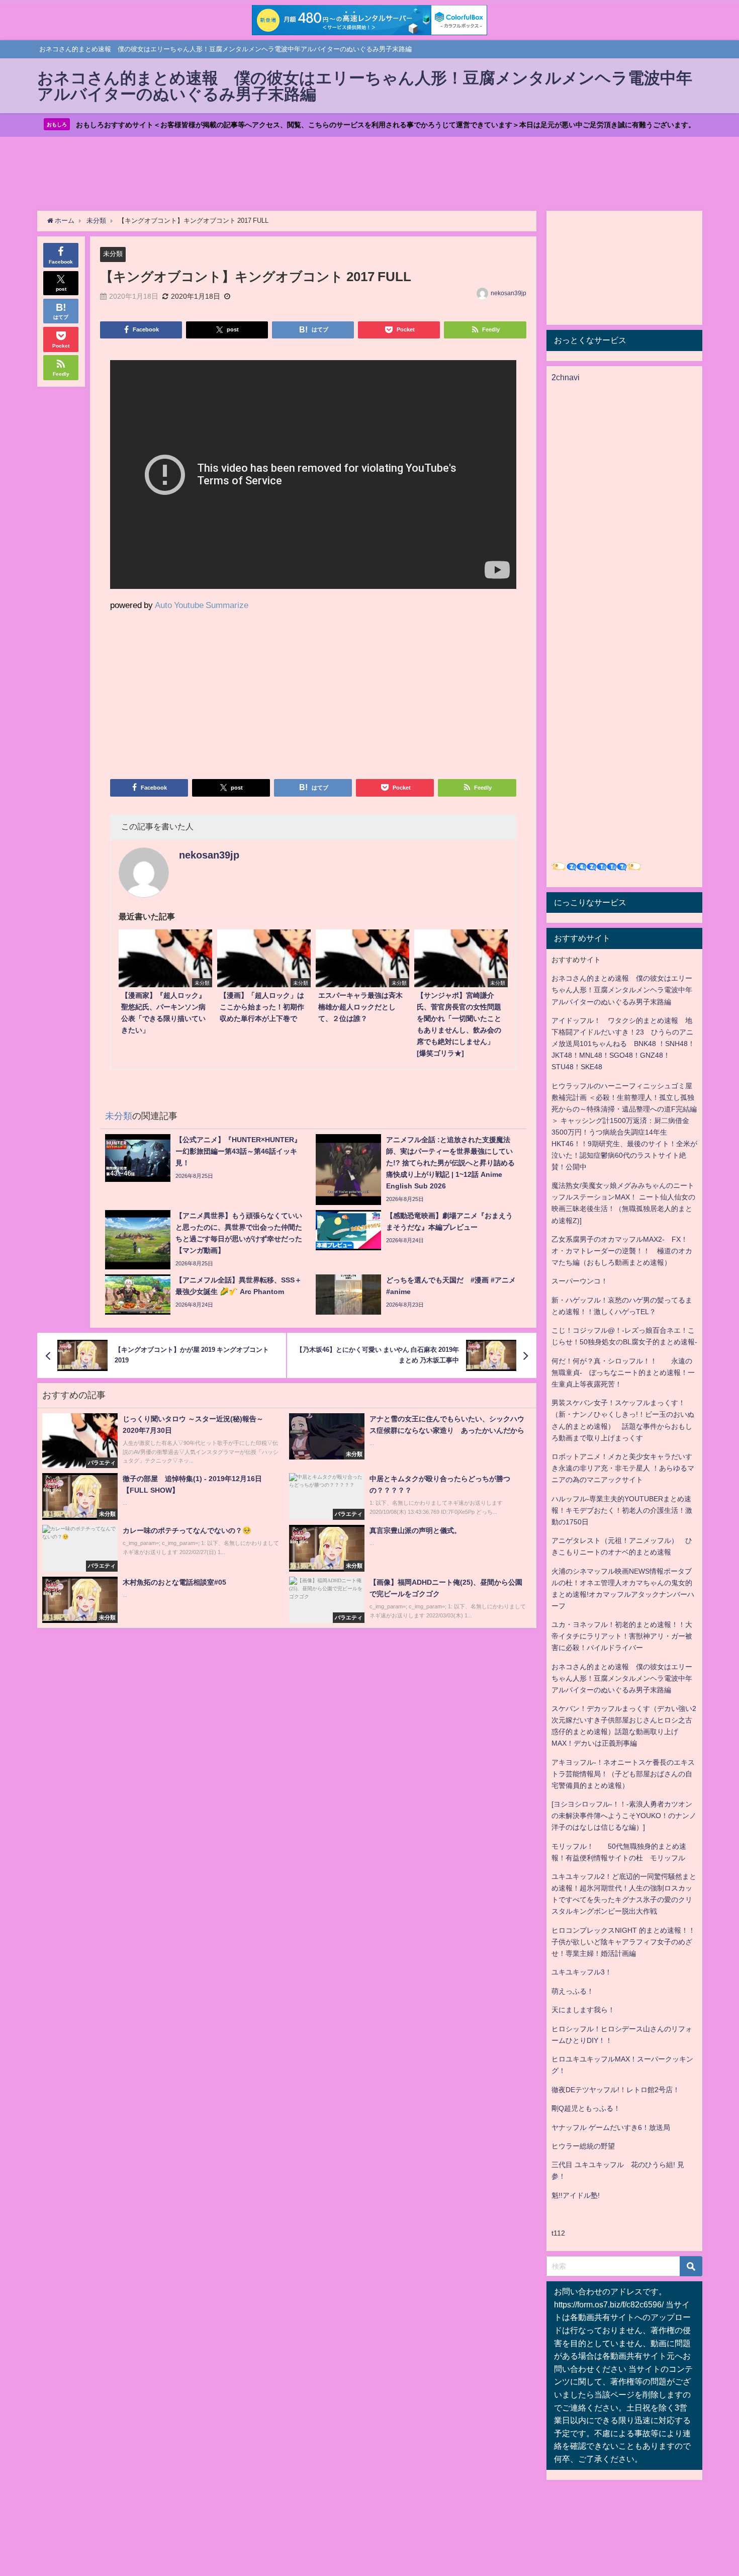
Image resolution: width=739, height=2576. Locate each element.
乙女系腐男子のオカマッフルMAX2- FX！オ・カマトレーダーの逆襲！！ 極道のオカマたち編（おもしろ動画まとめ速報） (622, 1251)
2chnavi (566, 377)
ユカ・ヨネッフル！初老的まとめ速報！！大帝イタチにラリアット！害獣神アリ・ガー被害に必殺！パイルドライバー (622, 1636)
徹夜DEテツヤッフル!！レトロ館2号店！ (616, 2090)
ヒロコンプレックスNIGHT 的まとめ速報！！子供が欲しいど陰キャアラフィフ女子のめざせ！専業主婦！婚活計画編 (623, 1942)
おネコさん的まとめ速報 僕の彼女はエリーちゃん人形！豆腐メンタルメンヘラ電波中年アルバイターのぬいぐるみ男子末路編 (622, 990)
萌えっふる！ (573, 1991)
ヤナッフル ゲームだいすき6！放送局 (611, 2127)
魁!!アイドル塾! (576, 2195)
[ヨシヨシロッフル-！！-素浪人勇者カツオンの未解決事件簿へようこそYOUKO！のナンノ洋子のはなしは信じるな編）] (624, 1816)
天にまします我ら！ (583, 2010)
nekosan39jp (509, 293)
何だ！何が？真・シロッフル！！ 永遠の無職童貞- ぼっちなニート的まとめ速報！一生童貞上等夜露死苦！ (623, 1372)
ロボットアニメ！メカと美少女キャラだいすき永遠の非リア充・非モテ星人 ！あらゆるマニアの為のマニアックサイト (623, 1468)
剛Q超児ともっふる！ (586, 2108)
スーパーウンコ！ (580, 1281)
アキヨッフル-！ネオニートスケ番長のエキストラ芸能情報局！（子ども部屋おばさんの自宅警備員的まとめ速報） (623, 1774)
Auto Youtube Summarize (202, 605)
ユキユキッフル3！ (582, 1972)
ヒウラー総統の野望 (583, 2146)
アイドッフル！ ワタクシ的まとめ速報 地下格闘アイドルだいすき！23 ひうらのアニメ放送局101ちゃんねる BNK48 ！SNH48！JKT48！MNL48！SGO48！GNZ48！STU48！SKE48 (623, 1044)
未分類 (113, 254)
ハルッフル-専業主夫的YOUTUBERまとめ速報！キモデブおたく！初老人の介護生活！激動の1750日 (622, 1510)
